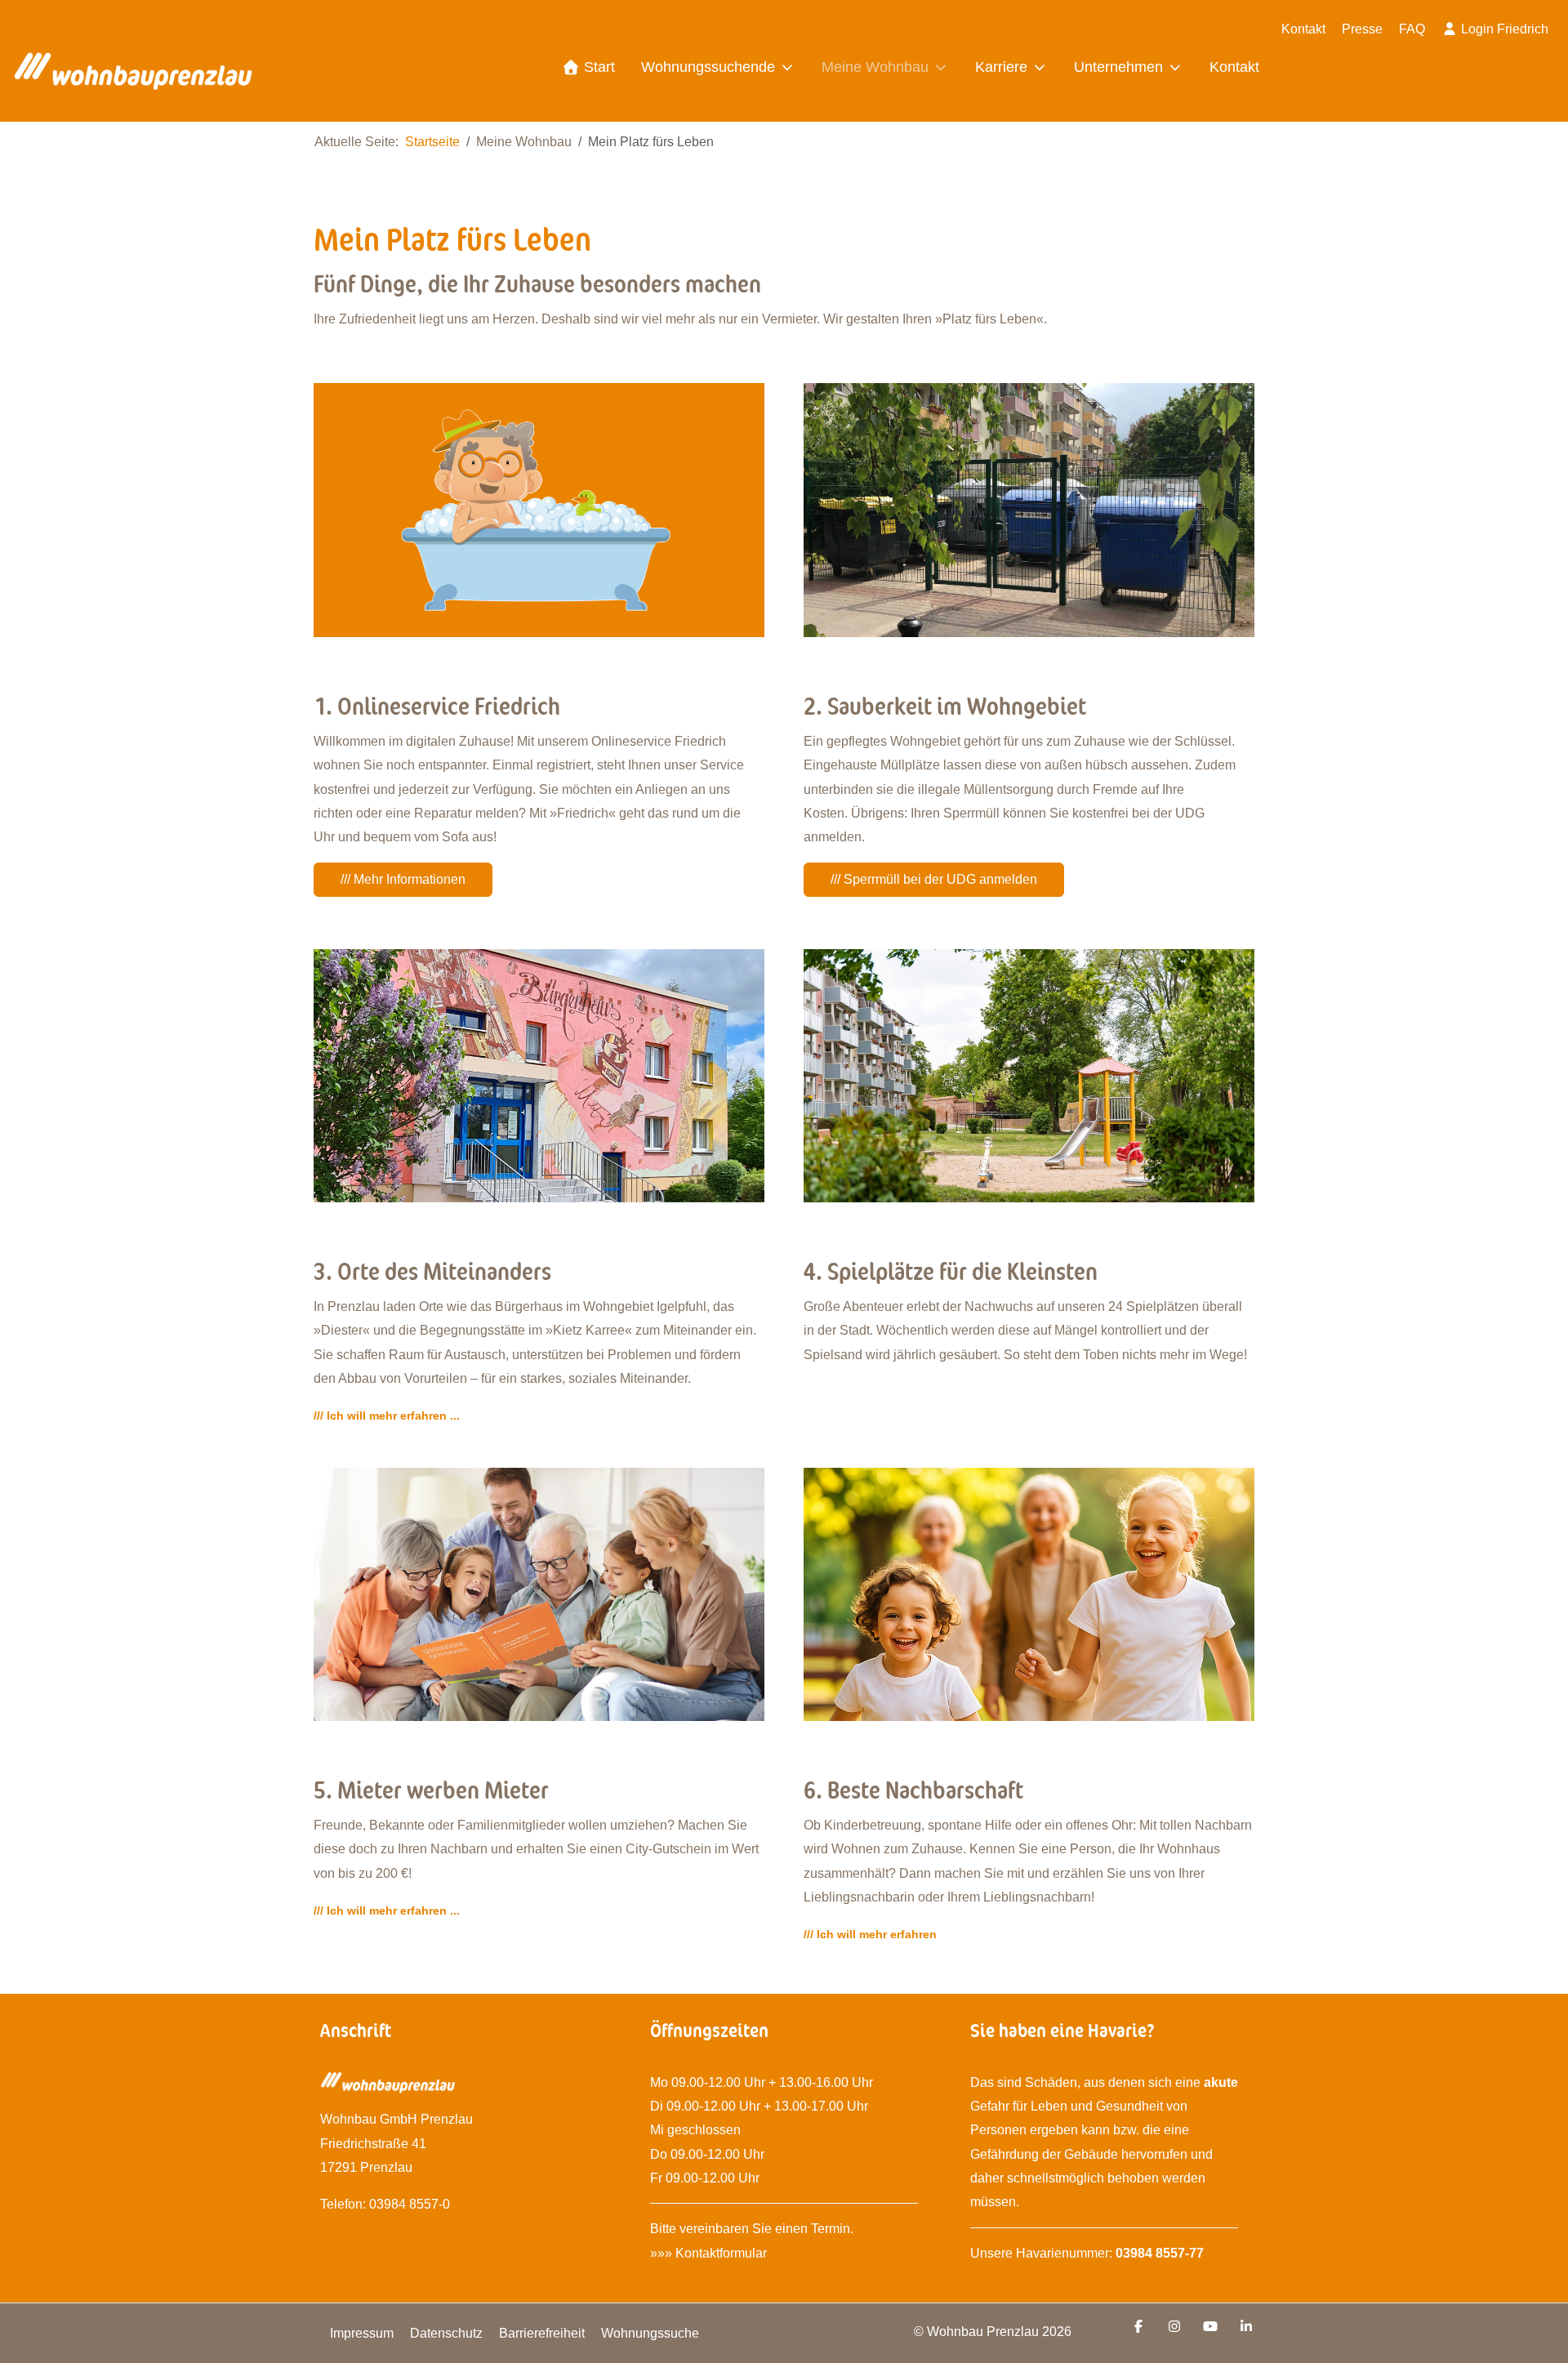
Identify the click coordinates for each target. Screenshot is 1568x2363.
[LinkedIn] (1246, 2327)
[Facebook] (1138, 2327)
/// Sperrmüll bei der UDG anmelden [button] (934, 879)
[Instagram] (1174, 2327)
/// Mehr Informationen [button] (403, 879)
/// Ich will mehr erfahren (870, 1934)
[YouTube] (1210, 2327)
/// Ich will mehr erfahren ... (387, 1416)
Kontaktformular (723, 2253)
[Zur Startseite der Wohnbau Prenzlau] (133, 76)
